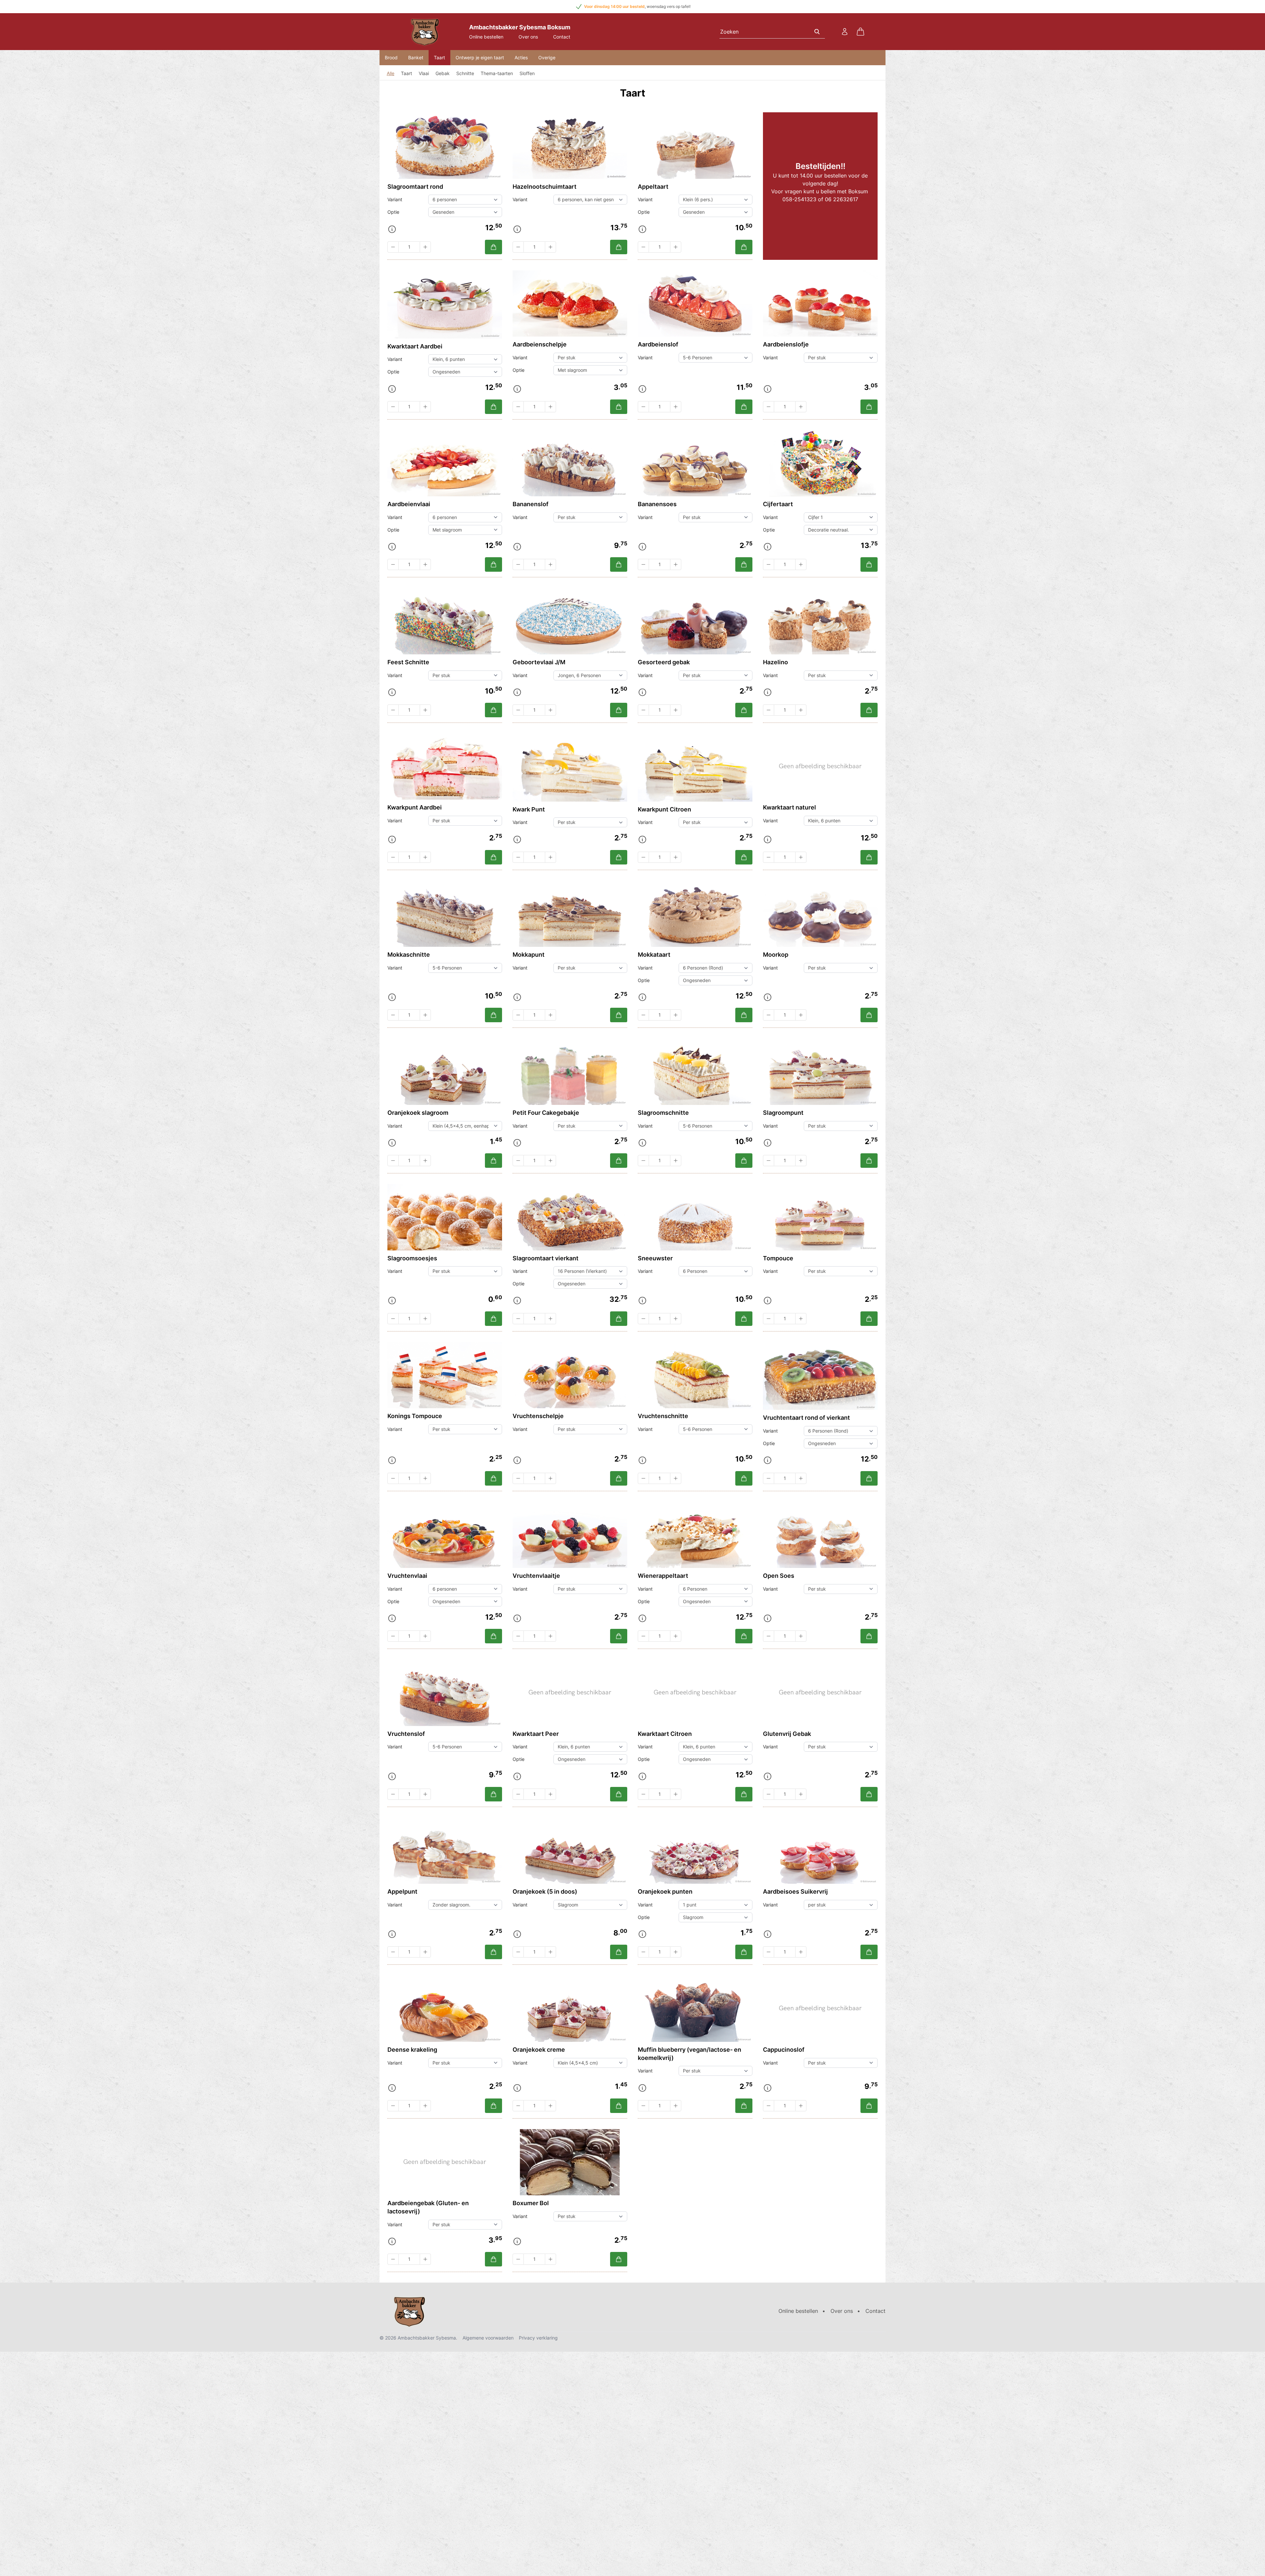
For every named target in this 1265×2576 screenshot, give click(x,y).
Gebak (443, 73)
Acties (521, 57)
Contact (562, 37)
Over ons (528, 37)
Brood (391, 57)
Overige (547, 57)
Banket (416, 57)
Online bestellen (486, 37)
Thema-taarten (497, 73)
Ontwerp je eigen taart (480, 57)
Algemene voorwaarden (488, 2338)
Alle (391, 73)
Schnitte (465, 73)
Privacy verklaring (538, 2338)
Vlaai (424, 73)
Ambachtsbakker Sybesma (427, 2338)
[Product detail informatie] (392, 229)
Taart (439, 57)
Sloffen (527, 73)
